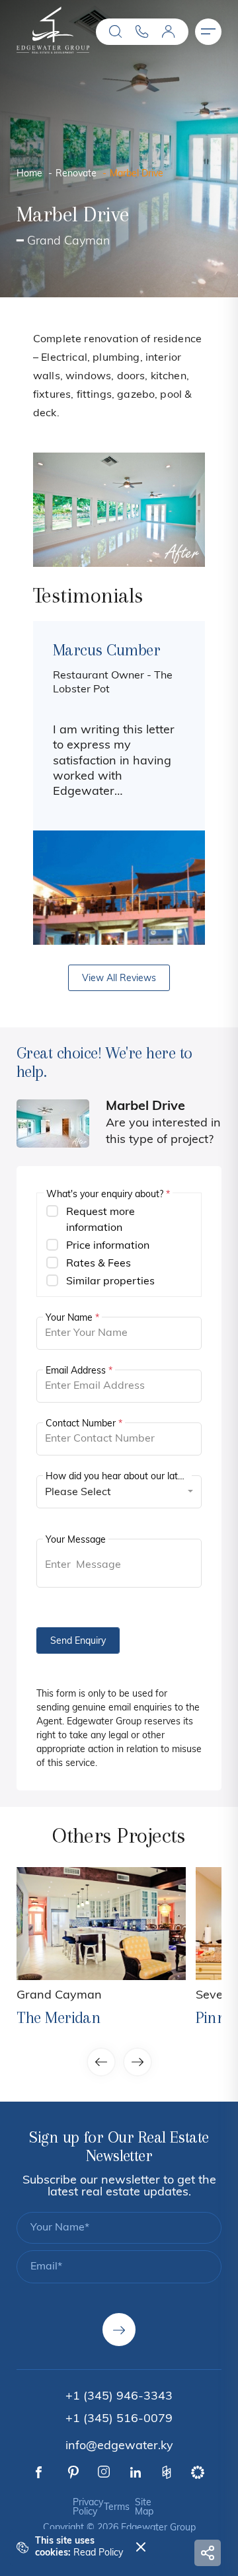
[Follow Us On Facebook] (39, 2473)
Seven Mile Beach (65, 2008)
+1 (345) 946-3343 (119, 2397)
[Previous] (58, 510)
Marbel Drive (137, 174)
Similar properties (110, 1282)
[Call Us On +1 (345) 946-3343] (142, 32)
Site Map (144, 2508)
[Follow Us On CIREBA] (198, 2472)
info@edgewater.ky (119, 2447)
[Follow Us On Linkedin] (136, 2472)
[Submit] (119, 2330)
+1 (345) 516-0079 (119, 2419)
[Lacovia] (101, 1924)
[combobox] (119, 1492)
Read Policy (98, 2553)
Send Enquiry (78, 1641)
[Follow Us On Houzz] (167, 2472)
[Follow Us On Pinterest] (73, 2472)
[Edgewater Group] (53, 51)
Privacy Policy (88, 2508)
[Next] (180, 510)
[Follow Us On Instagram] (104, 2472)
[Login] (169, 32)
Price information (108, 1246)
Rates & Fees (99, 1264)
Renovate (76, 174)
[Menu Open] (208, 32)
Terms (117, 2508)
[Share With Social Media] (208, 2553)
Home (29, 174)
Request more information (100, 1220)
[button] (116, 32)
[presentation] (58, 783)
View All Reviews (119, 979)
